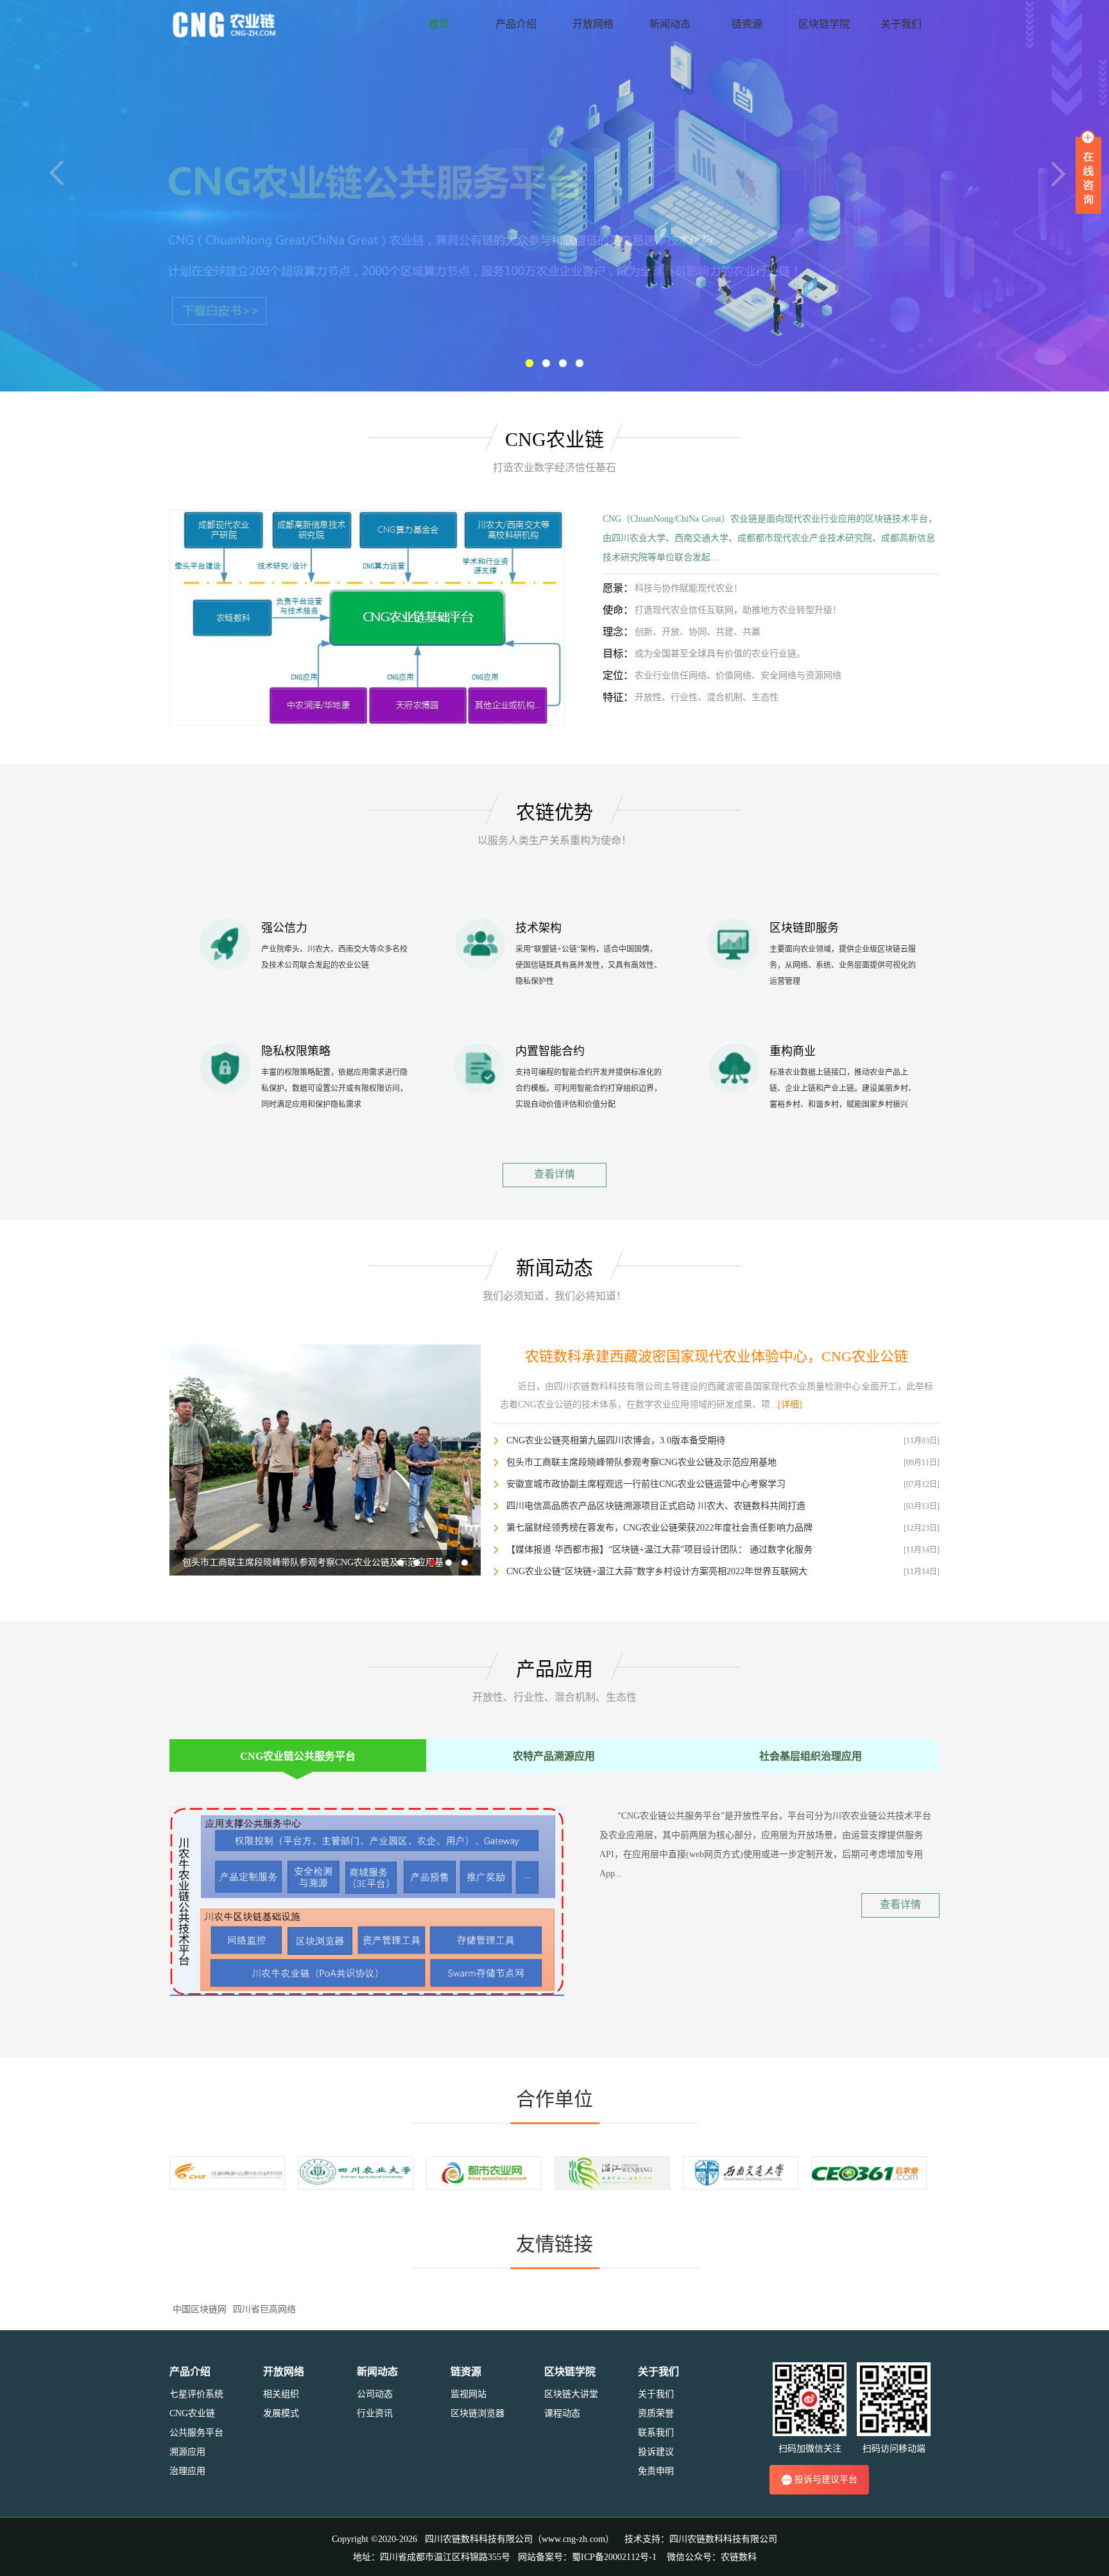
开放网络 (593, 24)
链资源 (747, 24)
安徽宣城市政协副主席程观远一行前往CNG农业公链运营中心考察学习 (646, 1484)
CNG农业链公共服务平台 (298, 1756)
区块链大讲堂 (571, 2394)
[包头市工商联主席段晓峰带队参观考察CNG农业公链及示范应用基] (325, 1459)
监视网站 (469, 2394)
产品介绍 (516, 24)
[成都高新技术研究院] (227, 2172)
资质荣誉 (656, 2413)
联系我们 (656, 2433)
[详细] (790, 1404)
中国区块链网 (200, 2309)
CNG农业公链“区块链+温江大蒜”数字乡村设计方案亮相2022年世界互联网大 (657, 1571)
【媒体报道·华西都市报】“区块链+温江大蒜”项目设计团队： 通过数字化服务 (659, 1550)
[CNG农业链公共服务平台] (367, 617)
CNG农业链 (192, 2413)
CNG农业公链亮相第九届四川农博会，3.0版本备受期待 (616, 1440)
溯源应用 (187, 2452)
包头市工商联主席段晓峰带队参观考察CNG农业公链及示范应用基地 (641, 1462)
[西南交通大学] (741, 2172)
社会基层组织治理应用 (811, 1756)
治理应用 (187, 2471)
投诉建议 (656, 2452)
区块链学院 (824, 24)
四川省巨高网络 (264, 2309)
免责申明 (656, 2471)
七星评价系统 (196, 2394)
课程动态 (562, 2413)
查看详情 (554, 1174)
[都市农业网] (484, 2172)
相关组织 (281, 2394)
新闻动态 (670, 24)
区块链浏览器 (477, 2413)
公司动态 (375, 2394)
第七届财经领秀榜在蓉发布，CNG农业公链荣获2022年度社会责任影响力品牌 (659, 1528)
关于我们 (901, 24)
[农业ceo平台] (869, 2172)
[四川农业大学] (356, 2172)
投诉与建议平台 (826, 2479)
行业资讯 (375, 2413)
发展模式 (281, 2413)
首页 (439, 24)
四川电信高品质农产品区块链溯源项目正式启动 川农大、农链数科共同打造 (656, 1506)
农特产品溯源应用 (554, 1756)
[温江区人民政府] (612, 2172)
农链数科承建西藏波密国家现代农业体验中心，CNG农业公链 (717, 1356)
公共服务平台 (196, 2433)
